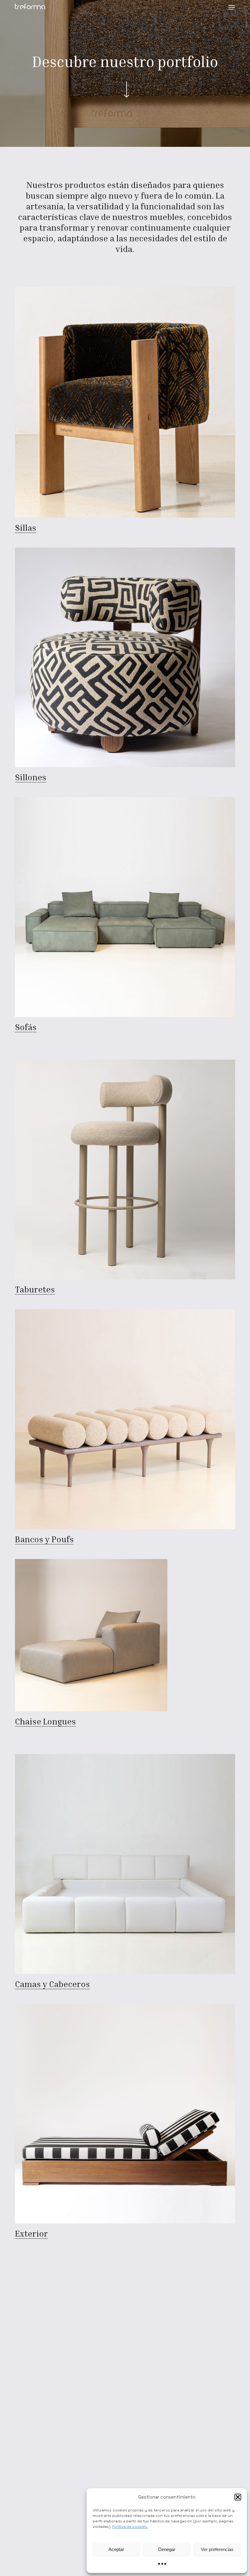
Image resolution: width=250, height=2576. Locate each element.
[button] (238, 2497)
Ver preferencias (217, 2549)
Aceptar (116, 2549)
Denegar (167, 2549)
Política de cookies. (130, 2527)
